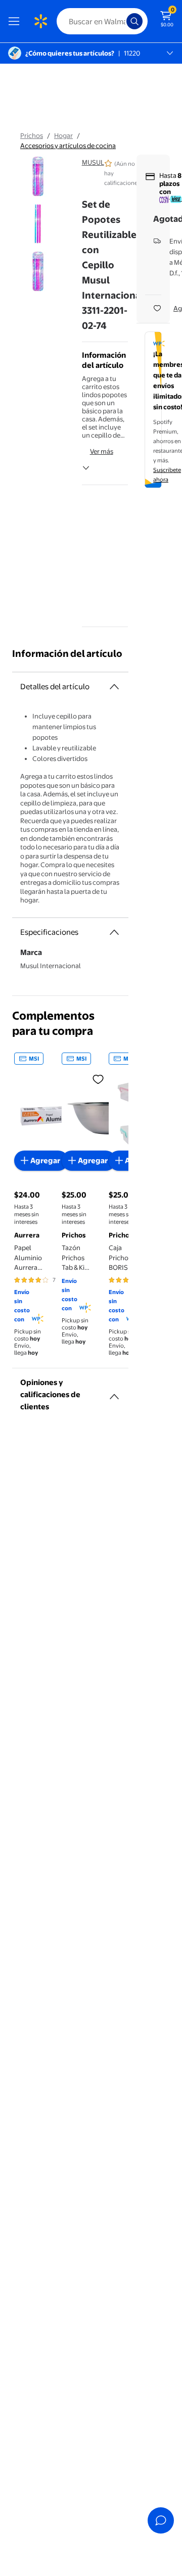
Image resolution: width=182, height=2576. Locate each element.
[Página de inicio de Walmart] (40, 21)
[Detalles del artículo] (114, 687)
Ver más (102, 451)
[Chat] (161, 2520)
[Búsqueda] (134, 21)
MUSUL (93, 162)
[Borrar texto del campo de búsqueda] (121, 21)
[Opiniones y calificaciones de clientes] (114, 1393)
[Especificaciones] (114, 932)
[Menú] (16, 21)
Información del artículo (67, 654)
